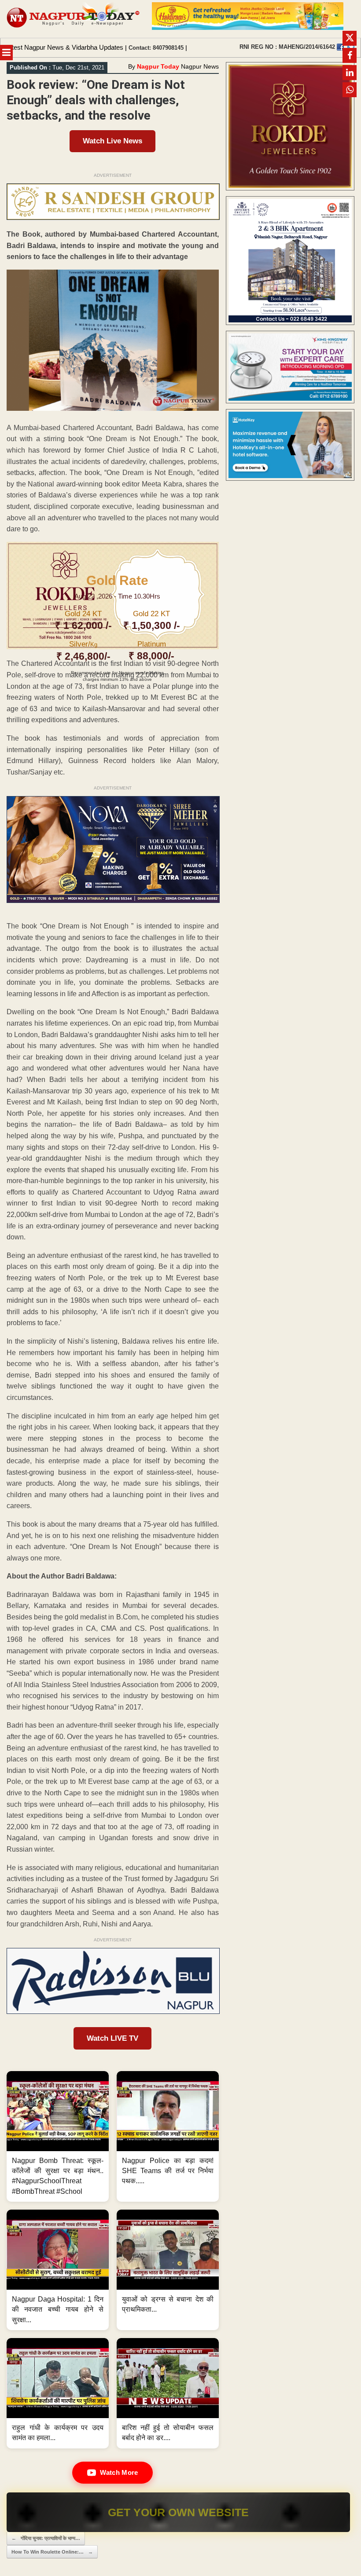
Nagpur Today (158, 66)
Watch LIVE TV (112, 2038)
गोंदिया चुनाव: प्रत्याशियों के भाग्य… (46, 2538)
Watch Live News (112, 141)
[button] (58, 2136)
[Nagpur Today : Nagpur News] (74, 19)
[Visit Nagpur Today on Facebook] (340, 47)
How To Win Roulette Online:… (52, 2552)
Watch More (119, 2472)
